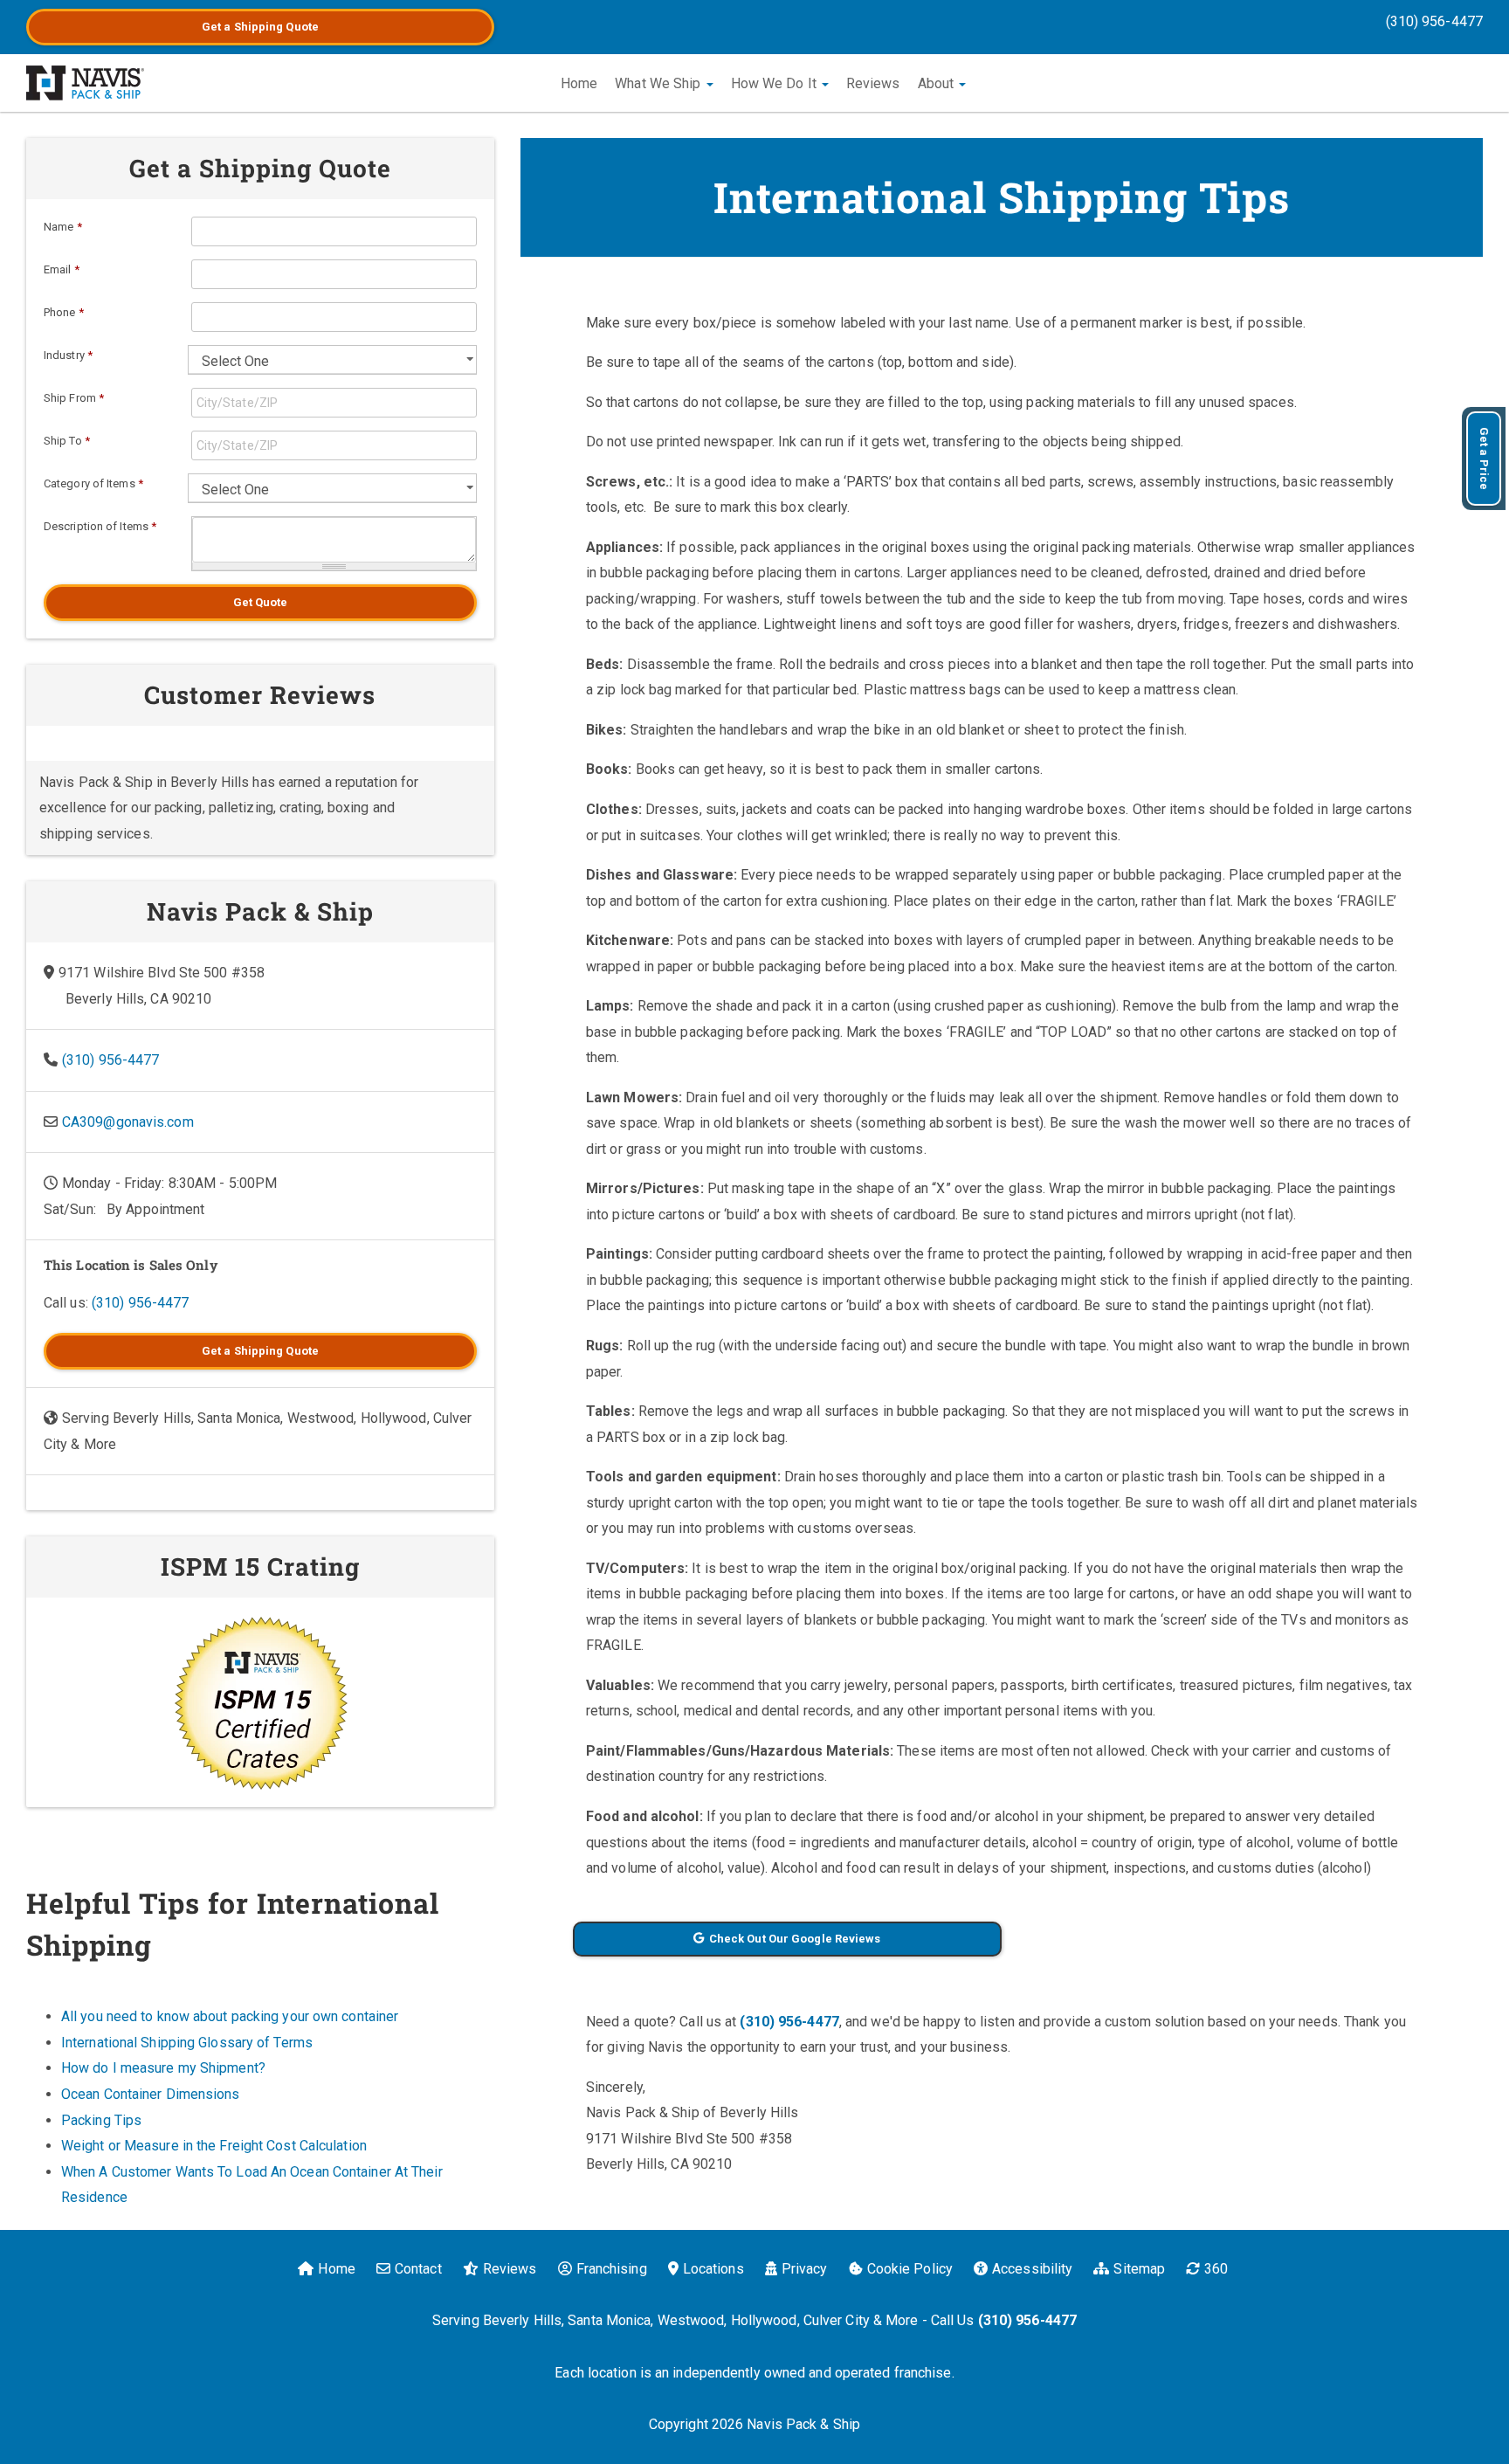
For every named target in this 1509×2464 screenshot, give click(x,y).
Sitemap (1139, 2269)
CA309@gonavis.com (128, 1122)
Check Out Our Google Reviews (795, 1939)
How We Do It (775, 83)
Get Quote (261, 602)
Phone (64, 312)
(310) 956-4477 (1434, 21)
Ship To (67, 441)
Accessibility (1032, 2269)
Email (62, 269)
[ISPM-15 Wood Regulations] (260, 1702)
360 (1216, 2269)
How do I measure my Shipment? (163, 2068)
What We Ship (659, 83)
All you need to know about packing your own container (230, 2016)
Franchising (612, 2269)
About (938, 83)
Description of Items (100, 526)
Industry (68, 355)
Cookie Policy (910, 2269)
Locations (713, 2269)
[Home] (85, 83)
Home (579, 83)
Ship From (74, 398)
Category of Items (93, 483)
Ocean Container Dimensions (151, 2094)
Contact (418, 2269)
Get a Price (1484, 459)
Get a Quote (260, 27)
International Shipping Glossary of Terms (187, 2043)
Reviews (873, 83)
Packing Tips (101, 2120)
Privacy (805, 2269)
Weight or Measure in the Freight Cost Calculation (214, 2146)
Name (63, 227)
